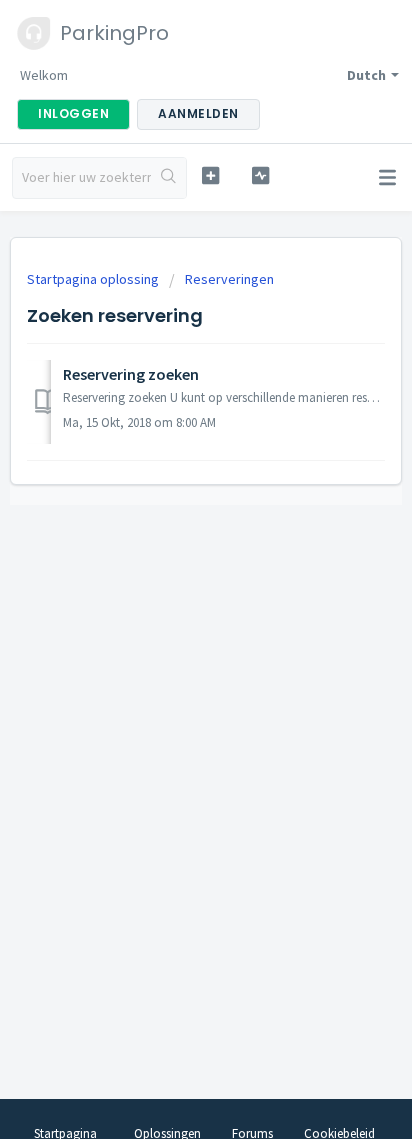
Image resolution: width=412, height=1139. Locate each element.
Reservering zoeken (131, 374)
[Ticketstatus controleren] (261, 175)
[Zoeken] (168, 178)
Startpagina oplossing (94, 279)
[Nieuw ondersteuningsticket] (211, 175)
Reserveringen (229, 279)
